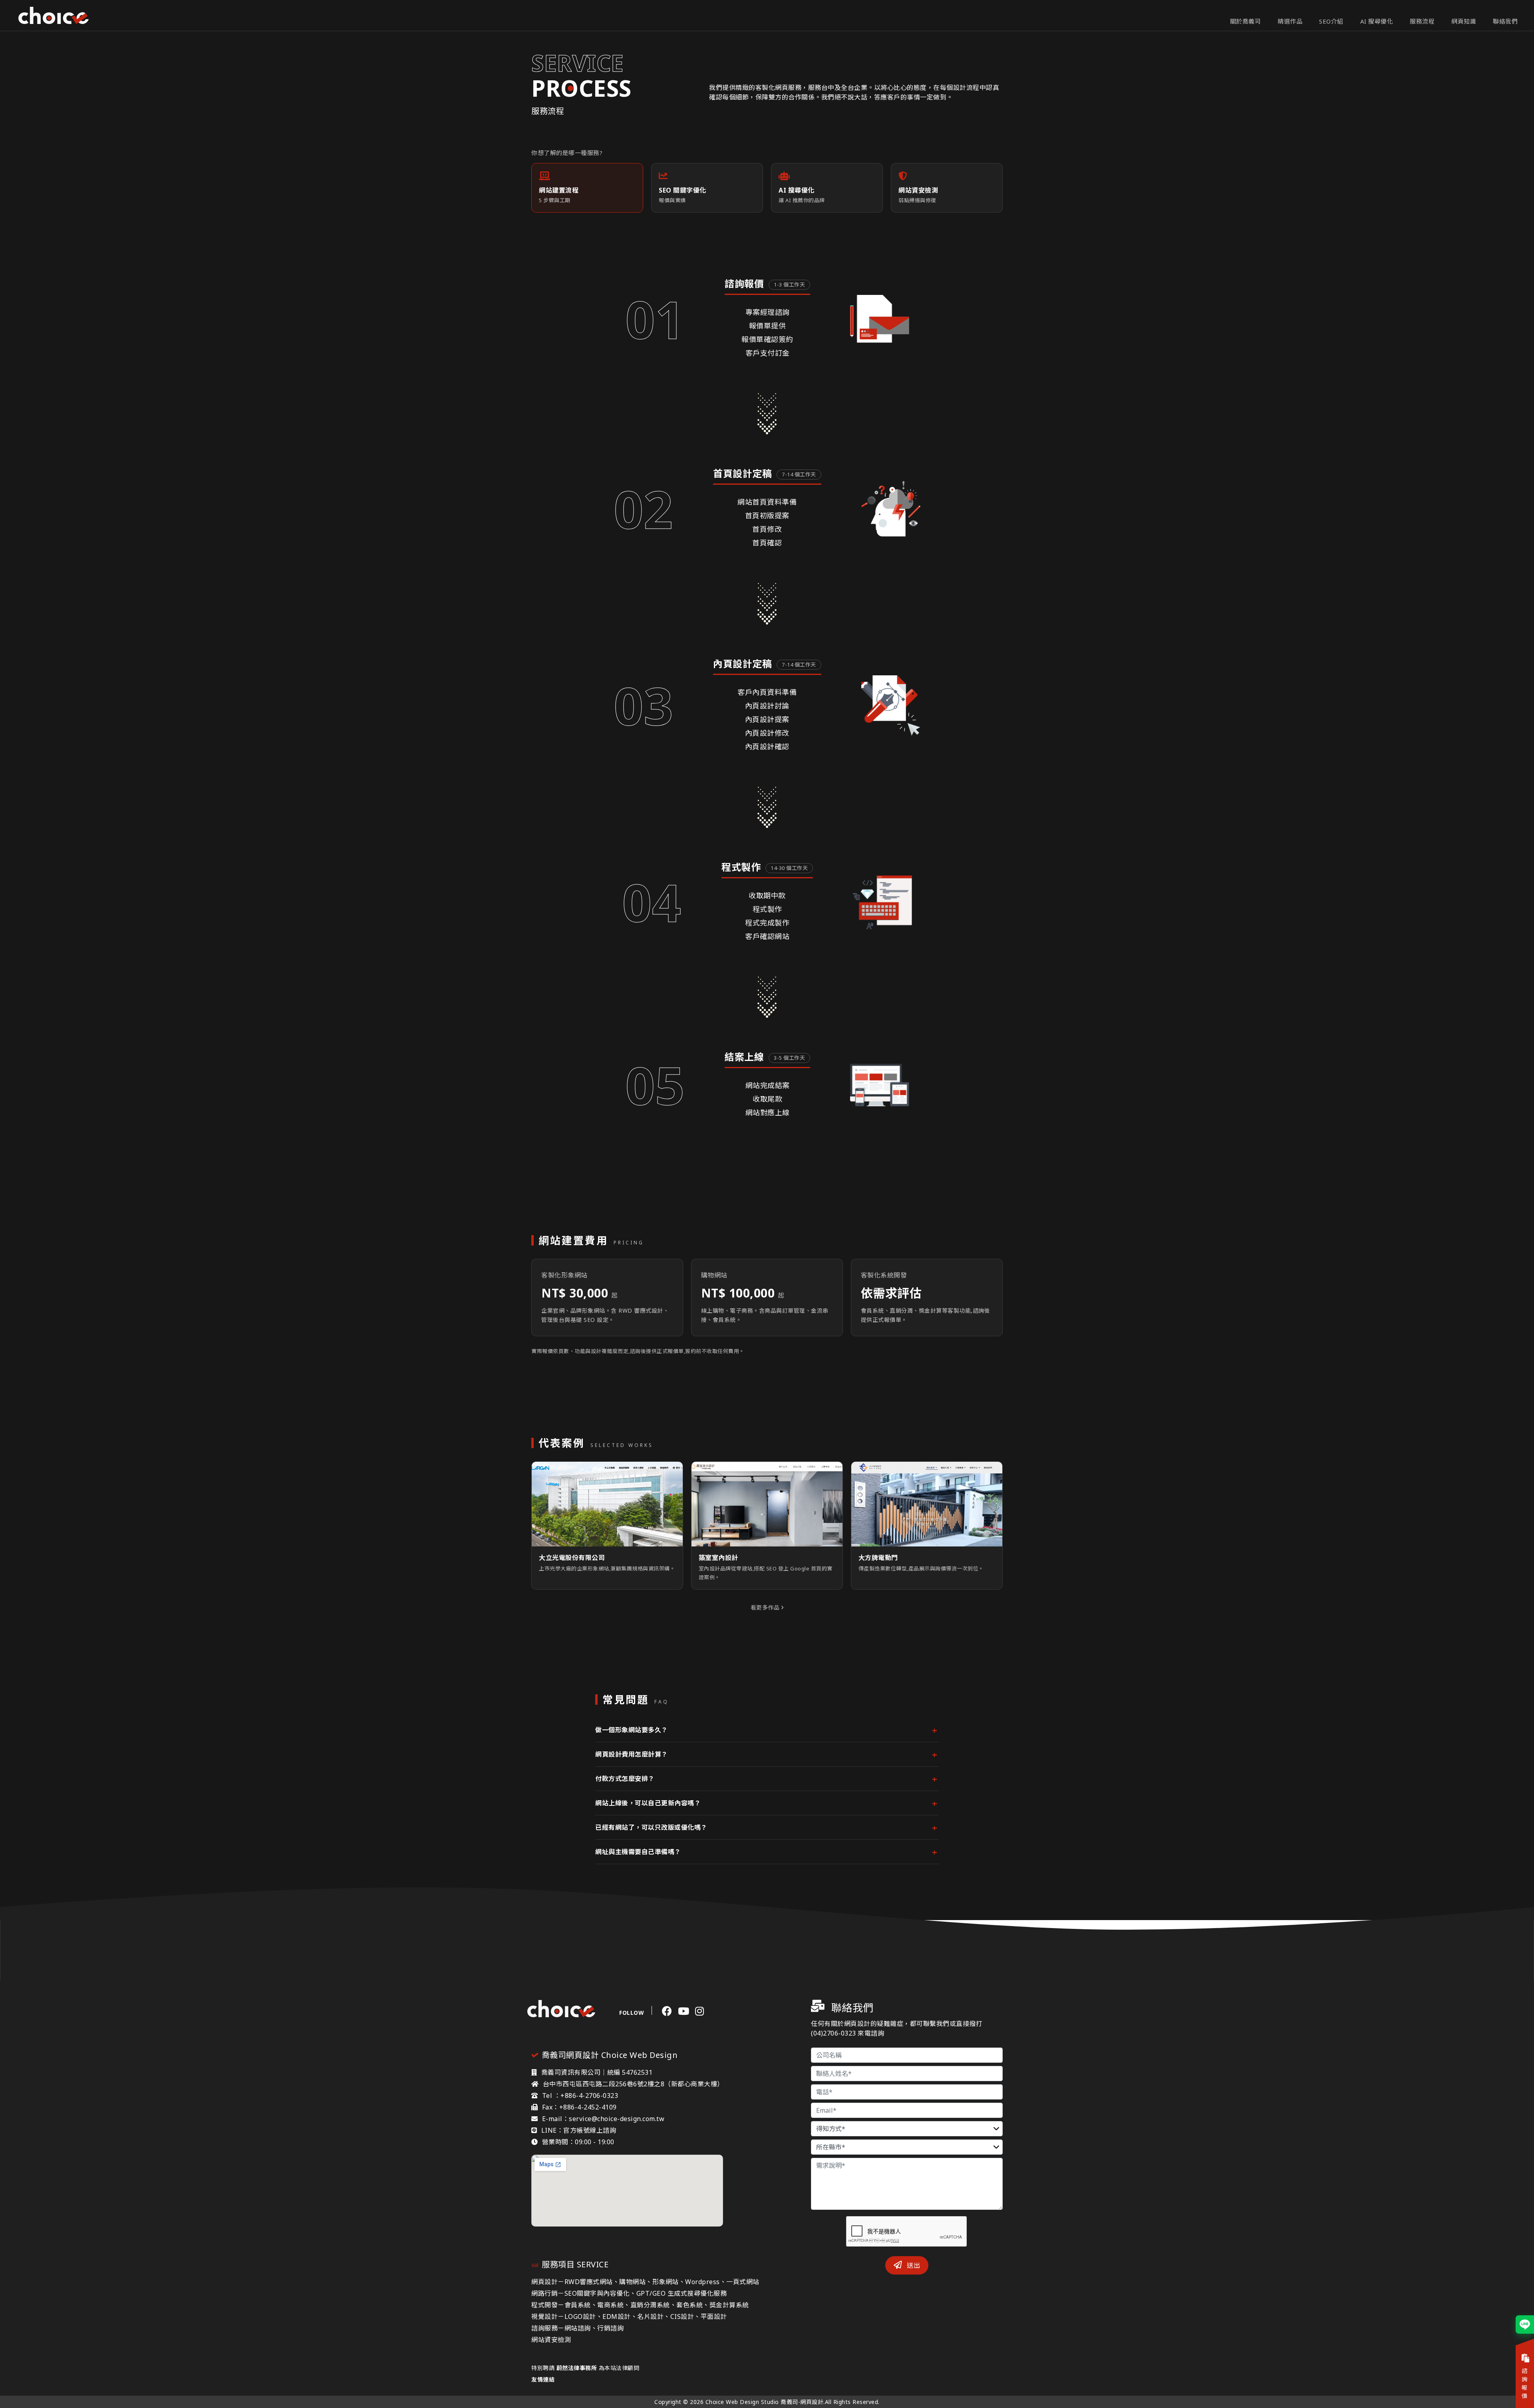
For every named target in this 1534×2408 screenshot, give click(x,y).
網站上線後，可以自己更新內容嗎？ (648, 1803)
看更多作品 (766, 1607)
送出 (913, 2265)
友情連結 (543, 2379)
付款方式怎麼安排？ (625, 1779)
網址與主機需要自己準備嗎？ (638, 1852)
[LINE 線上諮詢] (1525, 2324)
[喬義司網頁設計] (54, 16)
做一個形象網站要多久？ (632, 1730)
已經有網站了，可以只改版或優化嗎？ (651, 1827)
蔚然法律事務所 (577, 2368)
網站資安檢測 (551, 2340)
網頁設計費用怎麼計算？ (632, 1754)
